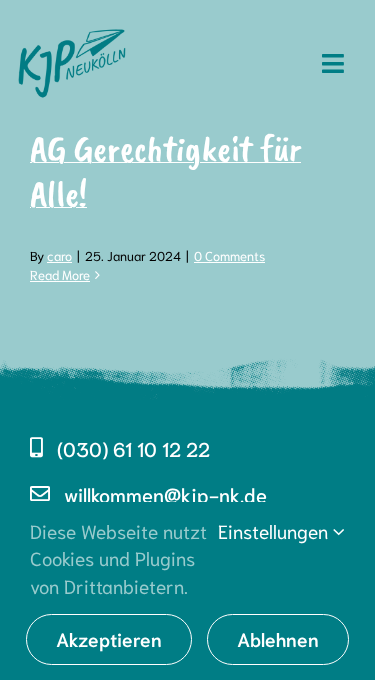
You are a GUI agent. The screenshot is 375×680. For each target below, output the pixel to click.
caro (59, 255)
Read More (60, 274)
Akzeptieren (109, 638)
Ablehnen (278, 638)
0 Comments (229, 255)
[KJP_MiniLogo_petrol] (72, 29)
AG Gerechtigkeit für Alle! (165, 170)
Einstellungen (275, 530)
